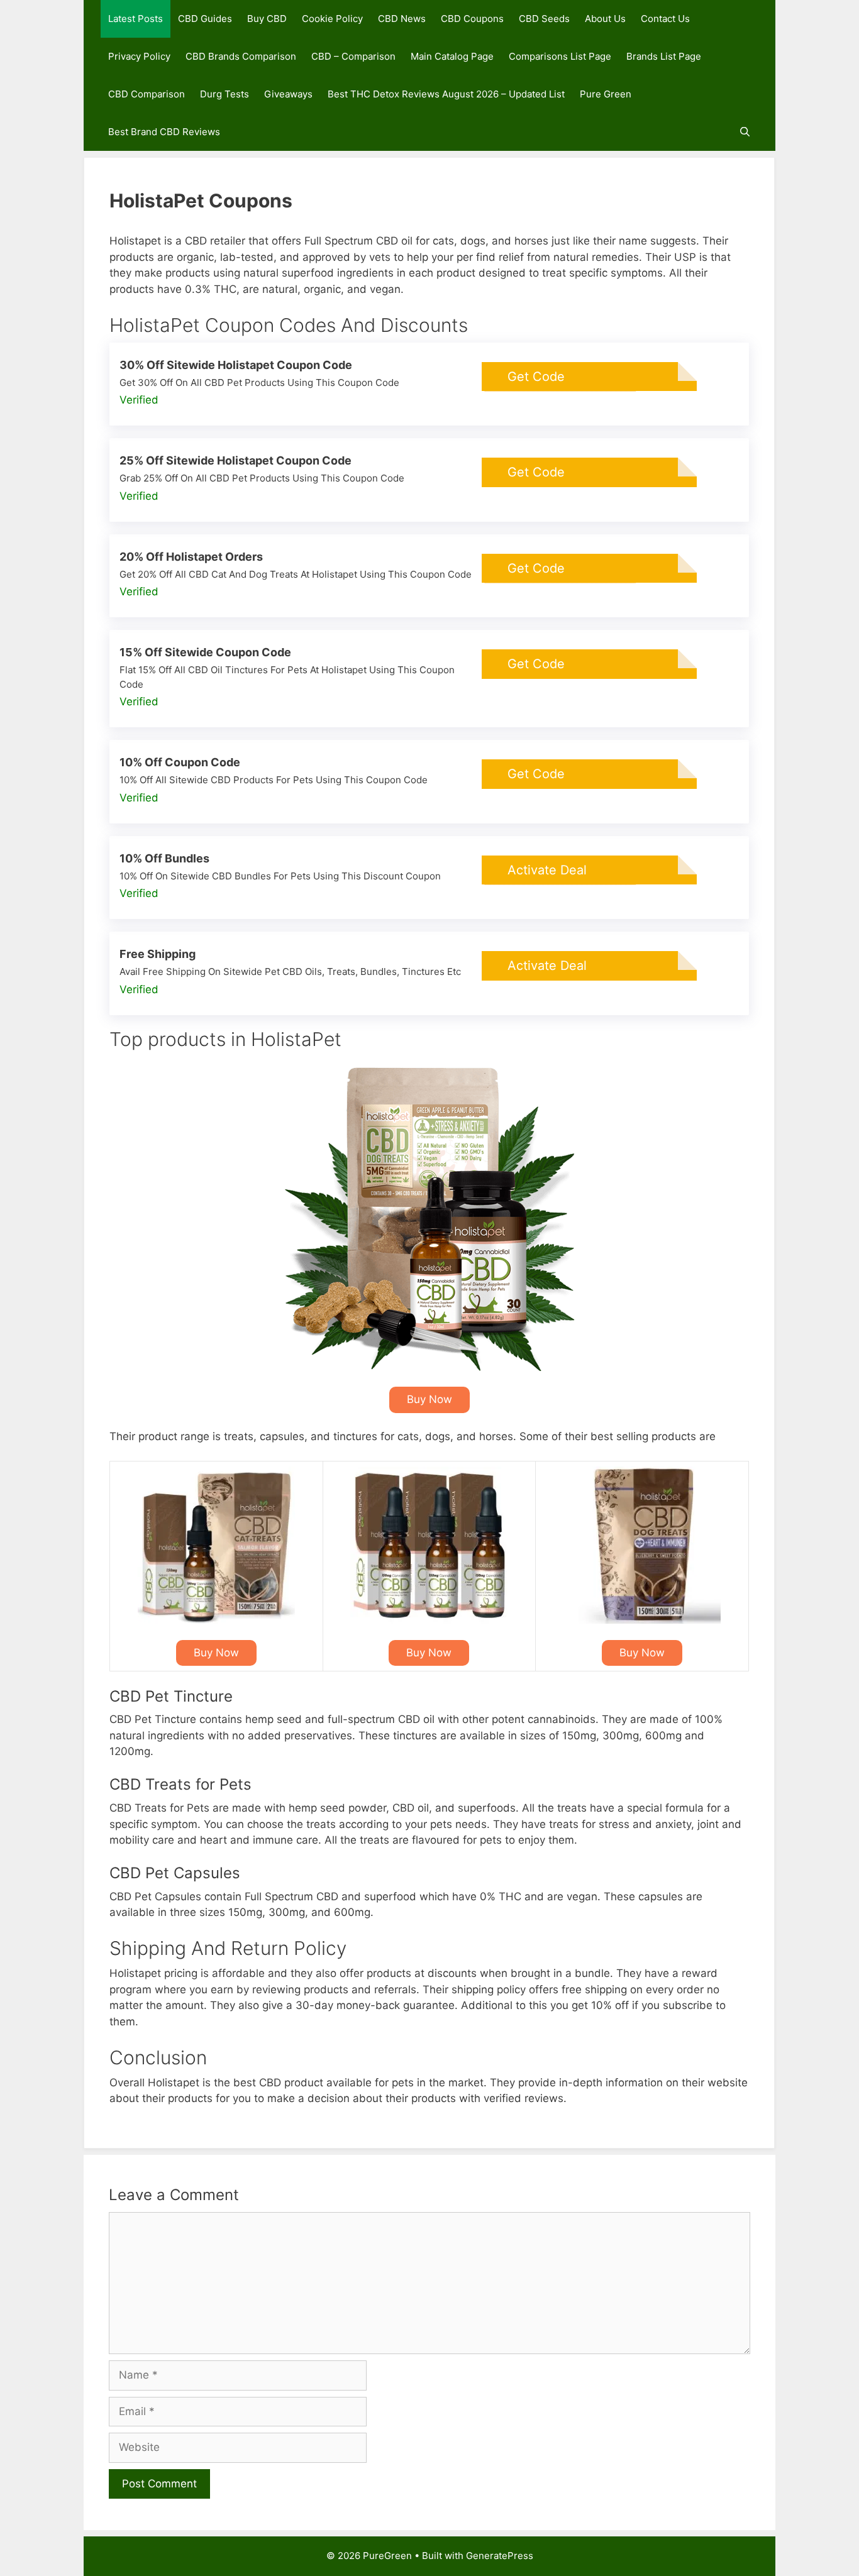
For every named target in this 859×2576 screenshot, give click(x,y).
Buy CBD (267, 19)
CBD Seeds (544, 19)
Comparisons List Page (560, 56)
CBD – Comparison (353, 56)
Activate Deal (547, 870)
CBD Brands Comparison (241, 56)
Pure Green (606, 94)
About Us (605, 19)
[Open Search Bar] (745, 132)
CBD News (402, 19)
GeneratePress (500, 2556)
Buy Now (429, 1399)
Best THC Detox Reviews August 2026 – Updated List (446, 94)
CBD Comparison (147, 94)
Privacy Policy (139, 56)
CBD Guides (205, 19)
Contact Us (665, 19)
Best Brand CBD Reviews (164, 132)
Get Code (536, 377)
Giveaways (288, 94)
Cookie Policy (332, 19)
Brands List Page (664, 56)
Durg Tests (224, 94)
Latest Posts (136, 19)
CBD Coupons (472, 19)
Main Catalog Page (452, 56)
